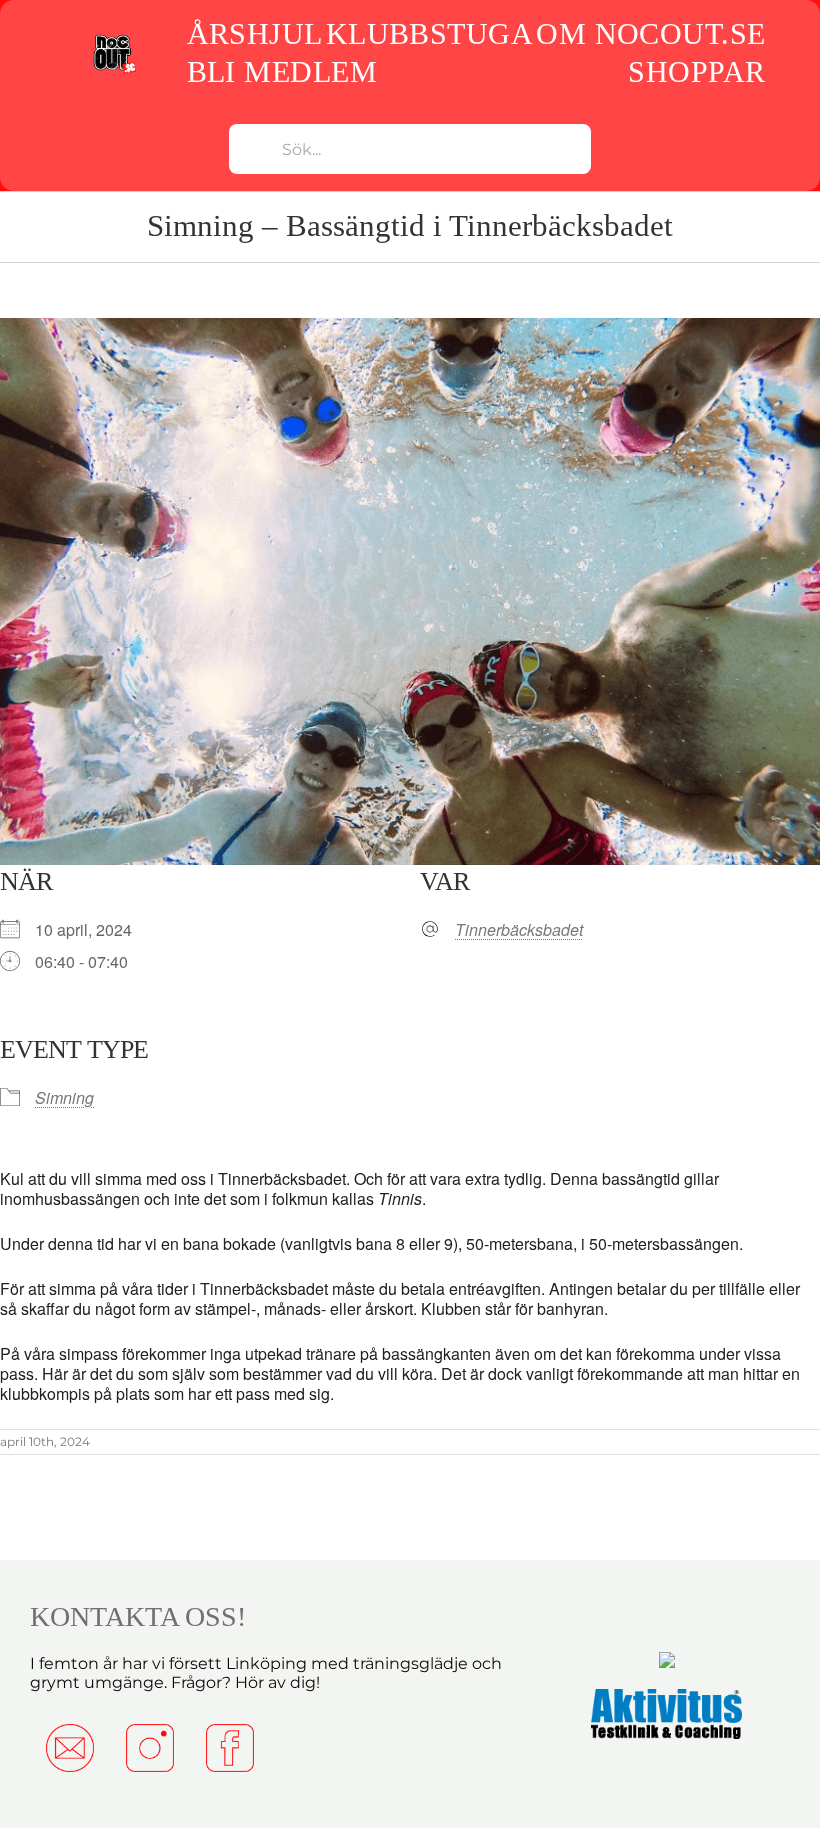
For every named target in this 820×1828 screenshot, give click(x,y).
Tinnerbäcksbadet (519, 930)
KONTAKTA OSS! (138, 1616)
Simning (64, 1097)
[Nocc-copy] (114, 39)
